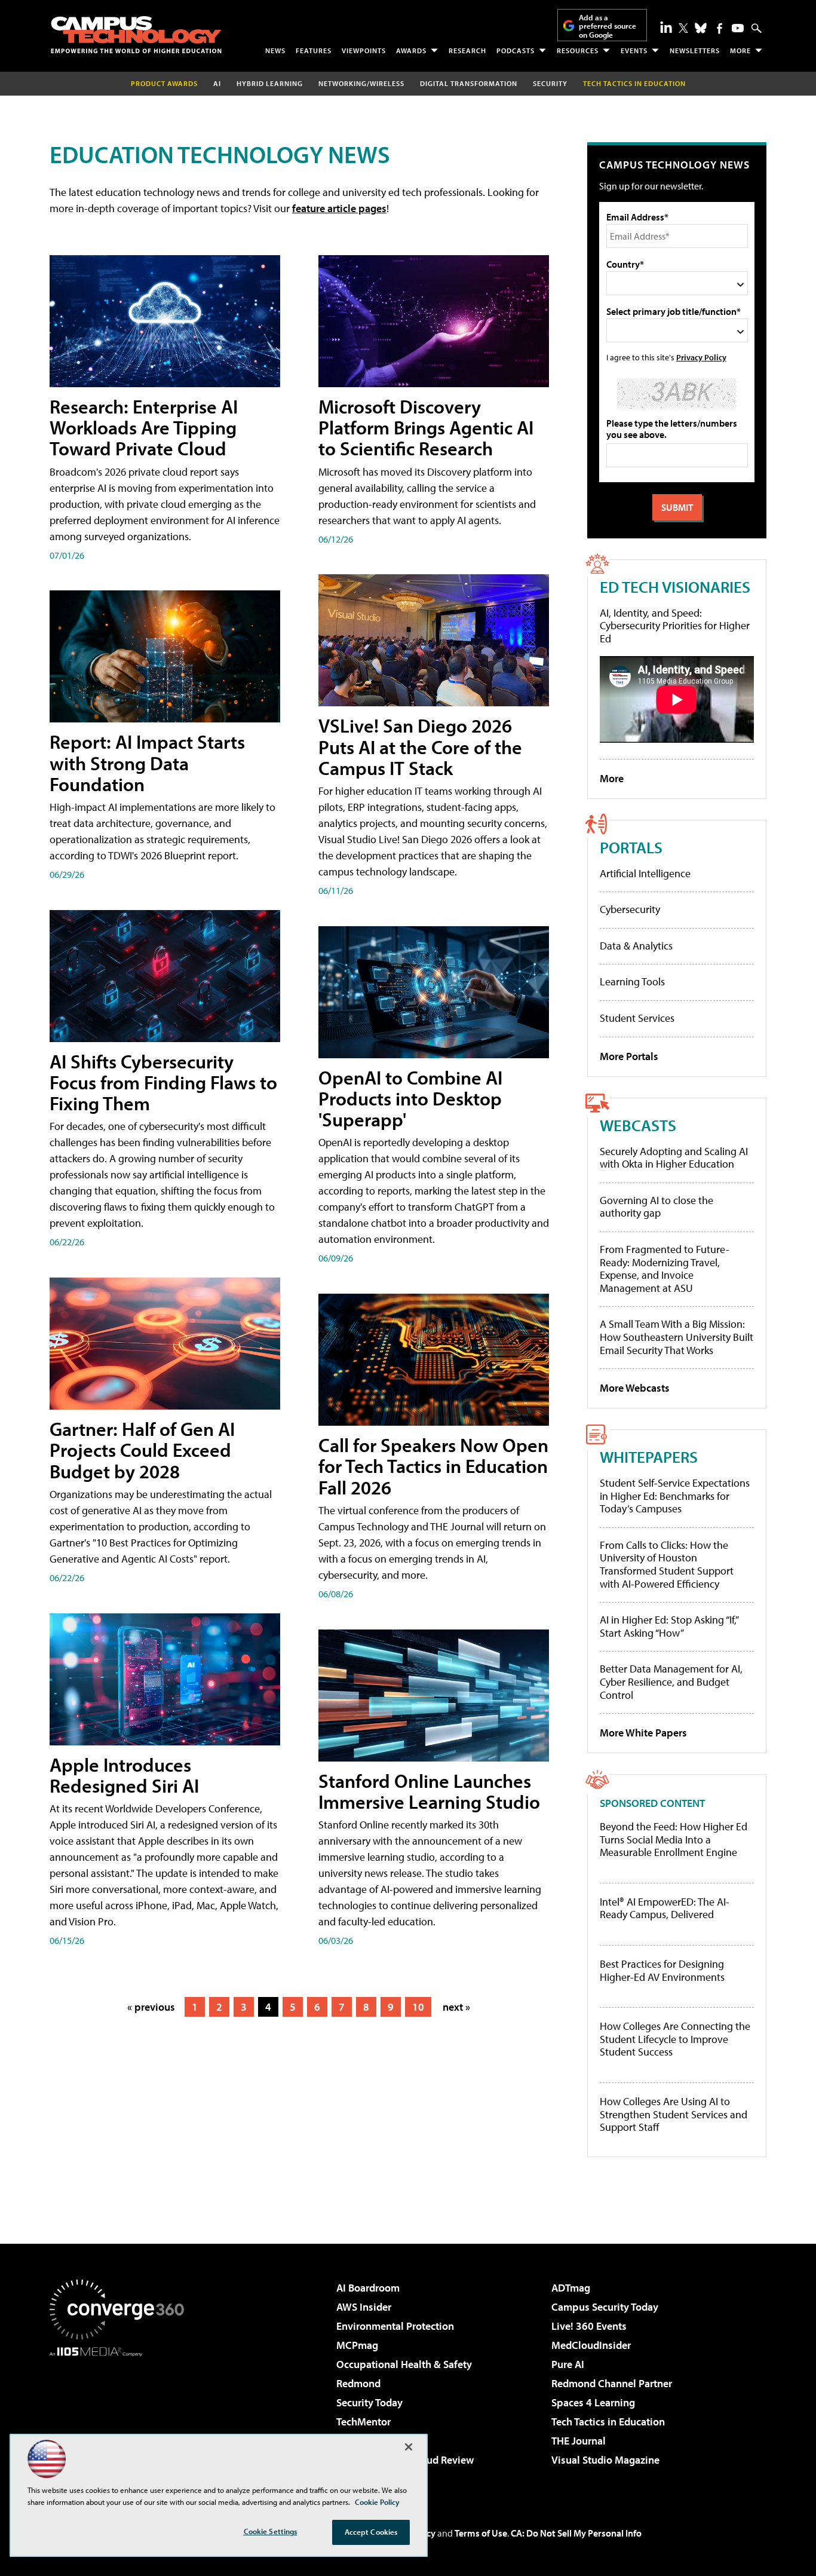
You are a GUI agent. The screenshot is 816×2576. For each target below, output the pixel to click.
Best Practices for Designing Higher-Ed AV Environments (662, 1970)
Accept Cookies (371, 2532)
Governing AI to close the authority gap (657, 1207)
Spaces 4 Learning (593, 2402)
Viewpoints (364, 50)
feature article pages (339, 208)
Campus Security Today (605, 2307)
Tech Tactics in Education (608, 2422)
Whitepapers (649, 1457)
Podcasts (516, 50)
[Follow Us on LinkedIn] (666, 27)
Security (550, 83)
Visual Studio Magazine (605, 2460)
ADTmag (571, 2288)
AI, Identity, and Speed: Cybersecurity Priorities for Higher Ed (675, 626)
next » (456, 2007)
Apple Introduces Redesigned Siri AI (124, 1775)
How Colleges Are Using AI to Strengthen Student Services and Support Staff (674, 2114)
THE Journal (579, 2441)
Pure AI (568, 2364)
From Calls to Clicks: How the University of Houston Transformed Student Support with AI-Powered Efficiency (667, 1564)
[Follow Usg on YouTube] (738, 28)
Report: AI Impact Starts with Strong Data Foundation (147, 762)
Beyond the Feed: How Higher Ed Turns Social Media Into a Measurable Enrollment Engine (674, 1840)
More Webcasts (635, 1388)
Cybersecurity (630, 909)
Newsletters (695, 50)
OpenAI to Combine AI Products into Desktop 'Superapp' (410, 1098)
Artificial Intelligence (645, 873)
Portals (631, 847)
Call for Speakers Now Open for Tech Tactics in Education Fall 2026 (433, 1466)
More (740, 50)
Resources (578, 50)
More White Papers (643, 1733)
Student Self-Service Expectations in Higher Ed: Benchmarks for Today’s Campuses (675, 1496)
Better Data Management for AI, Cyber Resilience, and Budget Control (671, 1681)
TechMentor (363, 2422)
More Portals (629, 1056)
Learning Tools (632, 981)
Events (634, 50)
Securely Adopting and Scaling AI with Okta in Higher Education (674, 1158)
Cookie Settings (271, 2531)
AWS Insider (364, 2307)
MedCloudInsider (591, 2345)
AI (217, 83)
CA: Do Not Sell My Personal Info (576, 2533)
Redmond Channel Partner (612, 2383)
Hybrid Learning (270, 83)
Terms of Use (481, 2533)
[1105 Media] (121, 2418)
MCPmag (357, 2345)
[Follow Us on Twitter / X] (683, 28)
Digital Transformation (469, 83)
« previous (151, 2007)
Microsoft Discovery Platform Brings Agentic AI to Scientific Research (426, 427)
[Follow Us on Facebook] (720, 28)
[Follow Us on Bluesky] (701, 28)
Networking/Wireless (361, 83)
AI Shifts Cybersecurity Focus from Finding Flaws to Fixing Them (163, 1082)
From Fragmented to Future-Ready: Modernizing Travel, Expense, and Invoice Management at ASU (665, 1269)
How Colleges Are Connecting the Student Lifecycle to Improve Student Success (675, 2039)
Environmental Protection (395, 2326)
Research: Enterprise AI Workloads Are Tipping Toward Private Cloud (144, 427)
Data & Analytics (636, 946)
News (275, 50)
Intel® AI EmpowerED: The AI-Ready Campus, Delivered (665, 1908)
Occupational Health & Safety (404, 2364)
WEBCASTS (638, 1125)
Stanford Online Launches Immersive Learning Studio (429, 1791)
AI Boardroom (368, 2288)
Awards (411, 50)
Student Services (637, 1018)
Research (467, 50)
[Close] (409, 2447)
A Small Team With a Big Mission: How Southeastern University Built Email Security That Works (677, 1337)
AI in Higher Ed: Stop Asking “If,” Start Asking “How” (669, 1626)
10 (418, 2007)
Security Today (369, 2402)
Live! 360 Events (589, 2326)
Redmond (358, 2383)
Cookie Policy (377, 2502)
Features (314, 50)
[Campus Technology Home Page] (136, 35)
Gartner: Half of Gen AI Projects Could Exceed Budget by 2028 (142, 1450)
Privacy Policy (701, 357)
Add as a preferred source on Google (608, 26)
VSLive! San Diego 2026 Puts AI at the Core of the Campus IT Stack (420, 746)
